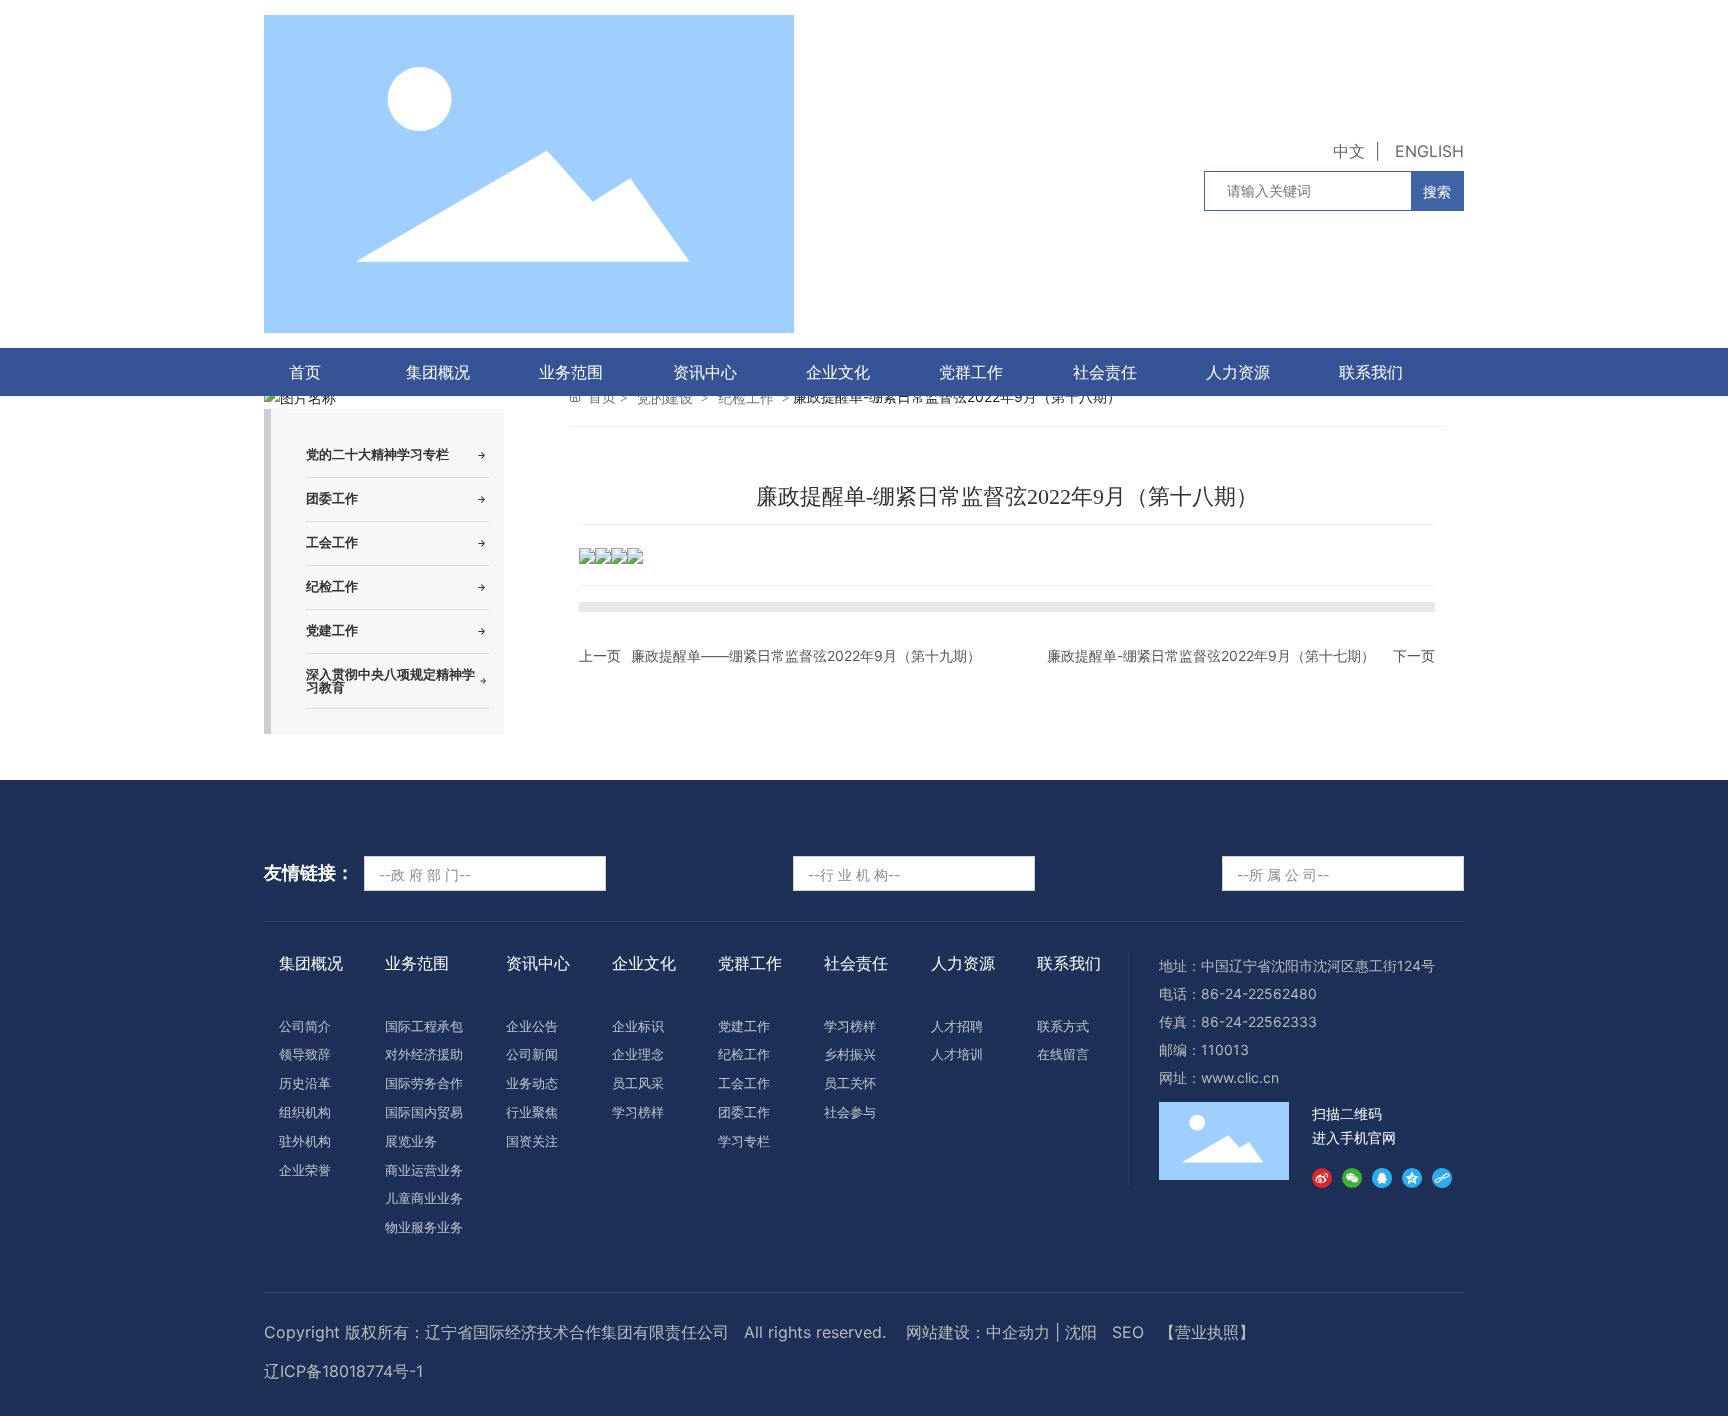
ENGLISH (1429, 151)
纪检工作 (746, 397)
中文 (1349, 151)
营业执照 (1207, 1332)
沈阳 (1081, 1332)
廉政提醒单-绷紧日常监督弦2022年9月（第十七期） (1211, 655)
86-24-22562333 (1259, 1021)
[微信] (1352, 1175)
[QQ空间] (1412, 1175)
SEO (1128, 1332)
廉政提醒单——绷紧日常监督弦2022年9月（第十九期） (806, 655)
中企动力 (1018, 1332)
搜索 (1437, 191)
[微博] (1322, 1175)
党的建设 (665, 397)
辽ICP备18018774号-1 (343, 1371)
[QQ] (1382, 1175)
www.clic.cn (1240, 1077)
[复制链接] (1442, 1175)
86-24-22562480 (1259, 993)
